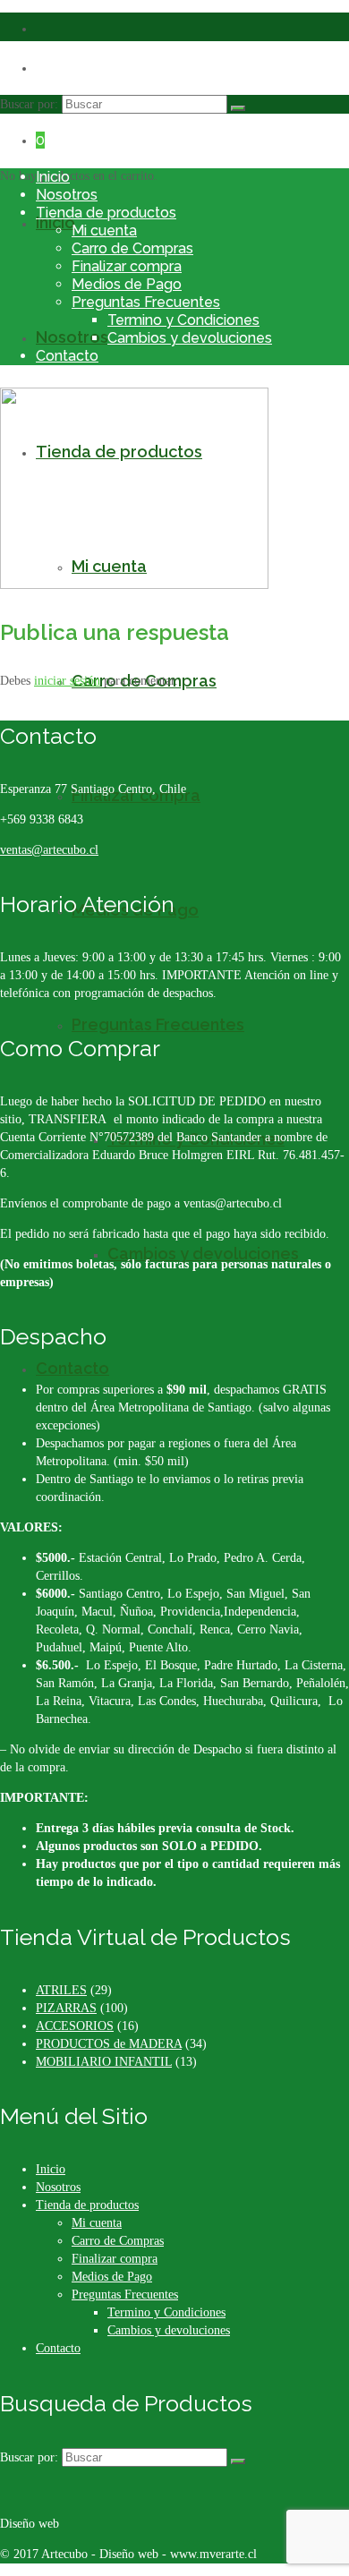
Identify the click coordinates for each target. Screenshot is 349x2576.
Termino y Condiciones (183, 320)
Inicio (53, 177)
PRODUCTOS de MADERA (109, 2044)
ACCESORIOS (75, 2026)
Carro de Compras (132, 248)
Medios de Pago (127, 284)
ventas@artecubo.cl (49, 850)
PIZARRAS (66, 2008)
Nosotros (67, 195)
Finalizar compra (127, 266)
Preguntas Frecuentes (146, 302)
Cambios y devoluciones (190, 338)
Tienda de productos (106, 213)
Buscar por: (29, 104)
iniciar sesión (67, 681)
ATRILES (61, 1990)
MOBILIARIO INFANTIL (104, 2062)
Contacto (67, 356)
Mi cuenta (104, 230)
